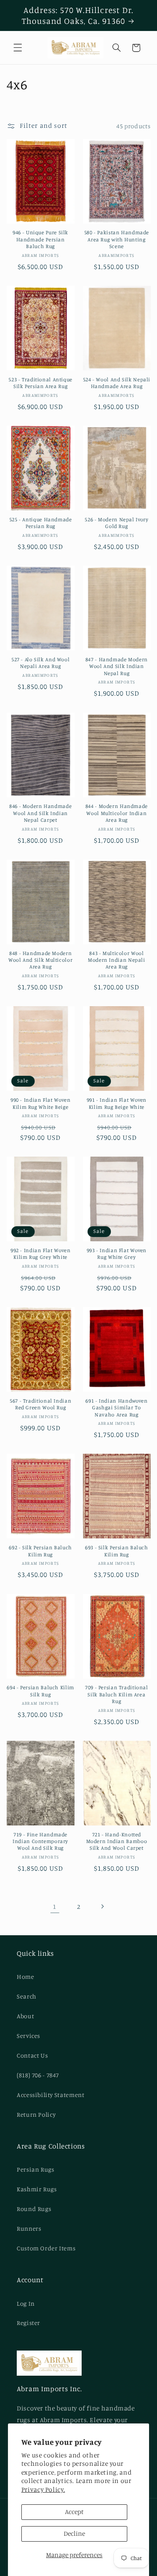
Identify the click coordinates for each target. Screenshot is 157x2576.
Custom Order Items (46, 2248)
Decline (74, 2533)
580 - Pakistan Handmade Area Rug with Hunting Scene (117, 239)
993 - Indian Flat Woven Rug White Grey (117, 1254)
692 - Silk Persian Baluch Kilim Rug (40, 1551)
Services (28, 2036)
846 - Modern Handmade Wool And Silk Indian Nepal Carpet (40, 813)
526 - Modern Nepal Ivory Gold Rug (116, 523)
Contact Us (32, 2055)
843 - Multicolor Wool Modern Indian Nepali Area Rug (117, 960)
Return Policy (36, 2114)
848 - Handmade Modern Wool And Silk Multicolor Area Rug (40, 960)
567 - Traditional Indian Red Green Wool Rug (40, 1404)
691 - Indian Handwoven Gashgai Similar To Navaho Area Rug (116, 1408)
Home (26, 1977)
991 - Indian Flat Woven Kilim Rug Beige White (117, 1103)
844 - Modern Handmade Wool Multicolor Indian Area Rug (117, 813)
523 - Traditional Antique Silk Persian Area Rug (40, 383)
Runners (29, 2228)
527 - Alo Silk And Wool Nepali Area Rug (41, 663)
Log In (26, 2303)
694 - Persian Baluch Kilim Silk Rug (40, 1691)
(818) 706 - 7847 (38, 2075)
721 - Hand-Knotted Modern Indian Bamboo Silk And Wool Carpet (117, 1841)
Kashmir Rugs (37, 2189)
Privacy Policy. (43, 2489)
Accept (74, 2512)
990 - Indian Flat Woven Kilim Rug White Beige (41, 1103)
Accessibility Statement (51, 2095)
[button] (18, 48)
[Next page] (102, 1906)
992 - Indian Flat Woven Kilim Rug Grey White (41, 1254)
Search (27, 1996)
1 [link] (55, 1907)
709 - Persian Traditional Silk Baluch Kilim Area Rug (117, 1694)
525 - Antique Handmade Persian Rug (41, 523)
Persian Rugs (36, 2169)
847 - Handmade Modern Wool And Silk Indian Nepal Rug (117, 666)
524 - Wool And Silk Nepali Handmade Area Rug (117, 383)
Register (28, 2323)
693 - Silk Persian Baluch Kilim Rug (117, 1551)
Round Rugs (34, 2209)
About (25, 2016)
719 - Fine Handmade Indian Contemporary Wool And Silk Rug (40, 1841)
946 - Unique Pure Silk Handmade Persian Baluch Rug (40, 239)
